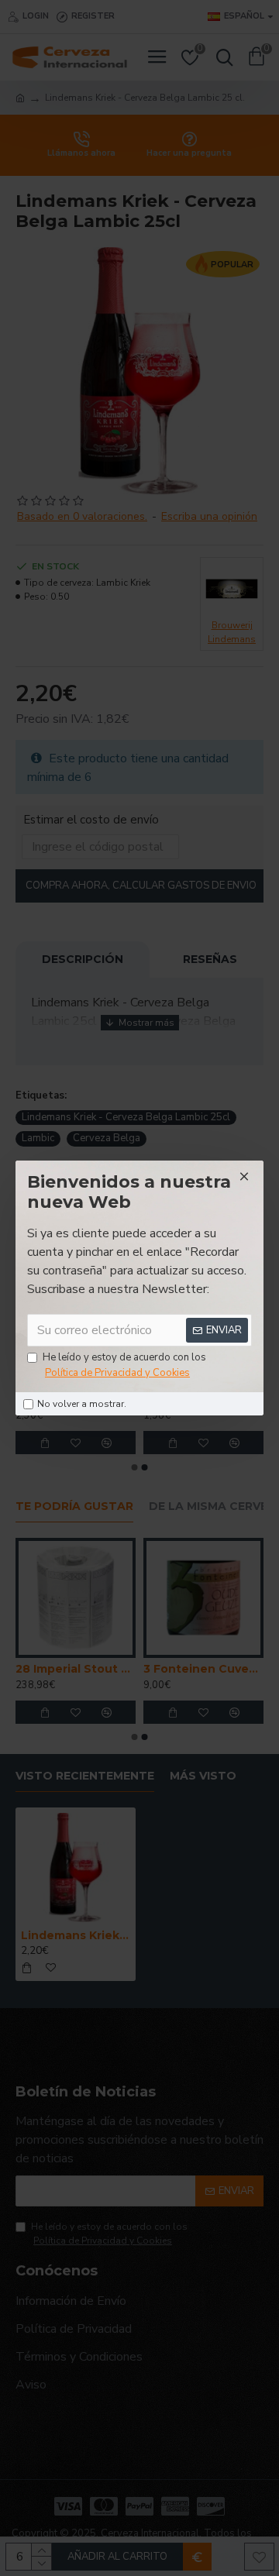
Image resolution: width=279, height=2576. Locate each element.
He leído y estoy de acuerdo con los (124, 1365)
